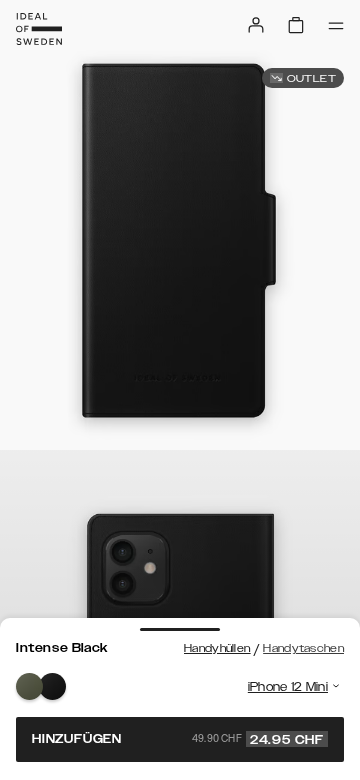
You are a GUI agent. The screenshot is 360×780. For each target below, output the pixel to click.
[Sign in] (256, 25)
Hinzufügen (178, 739)
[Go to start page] (39, 29)
